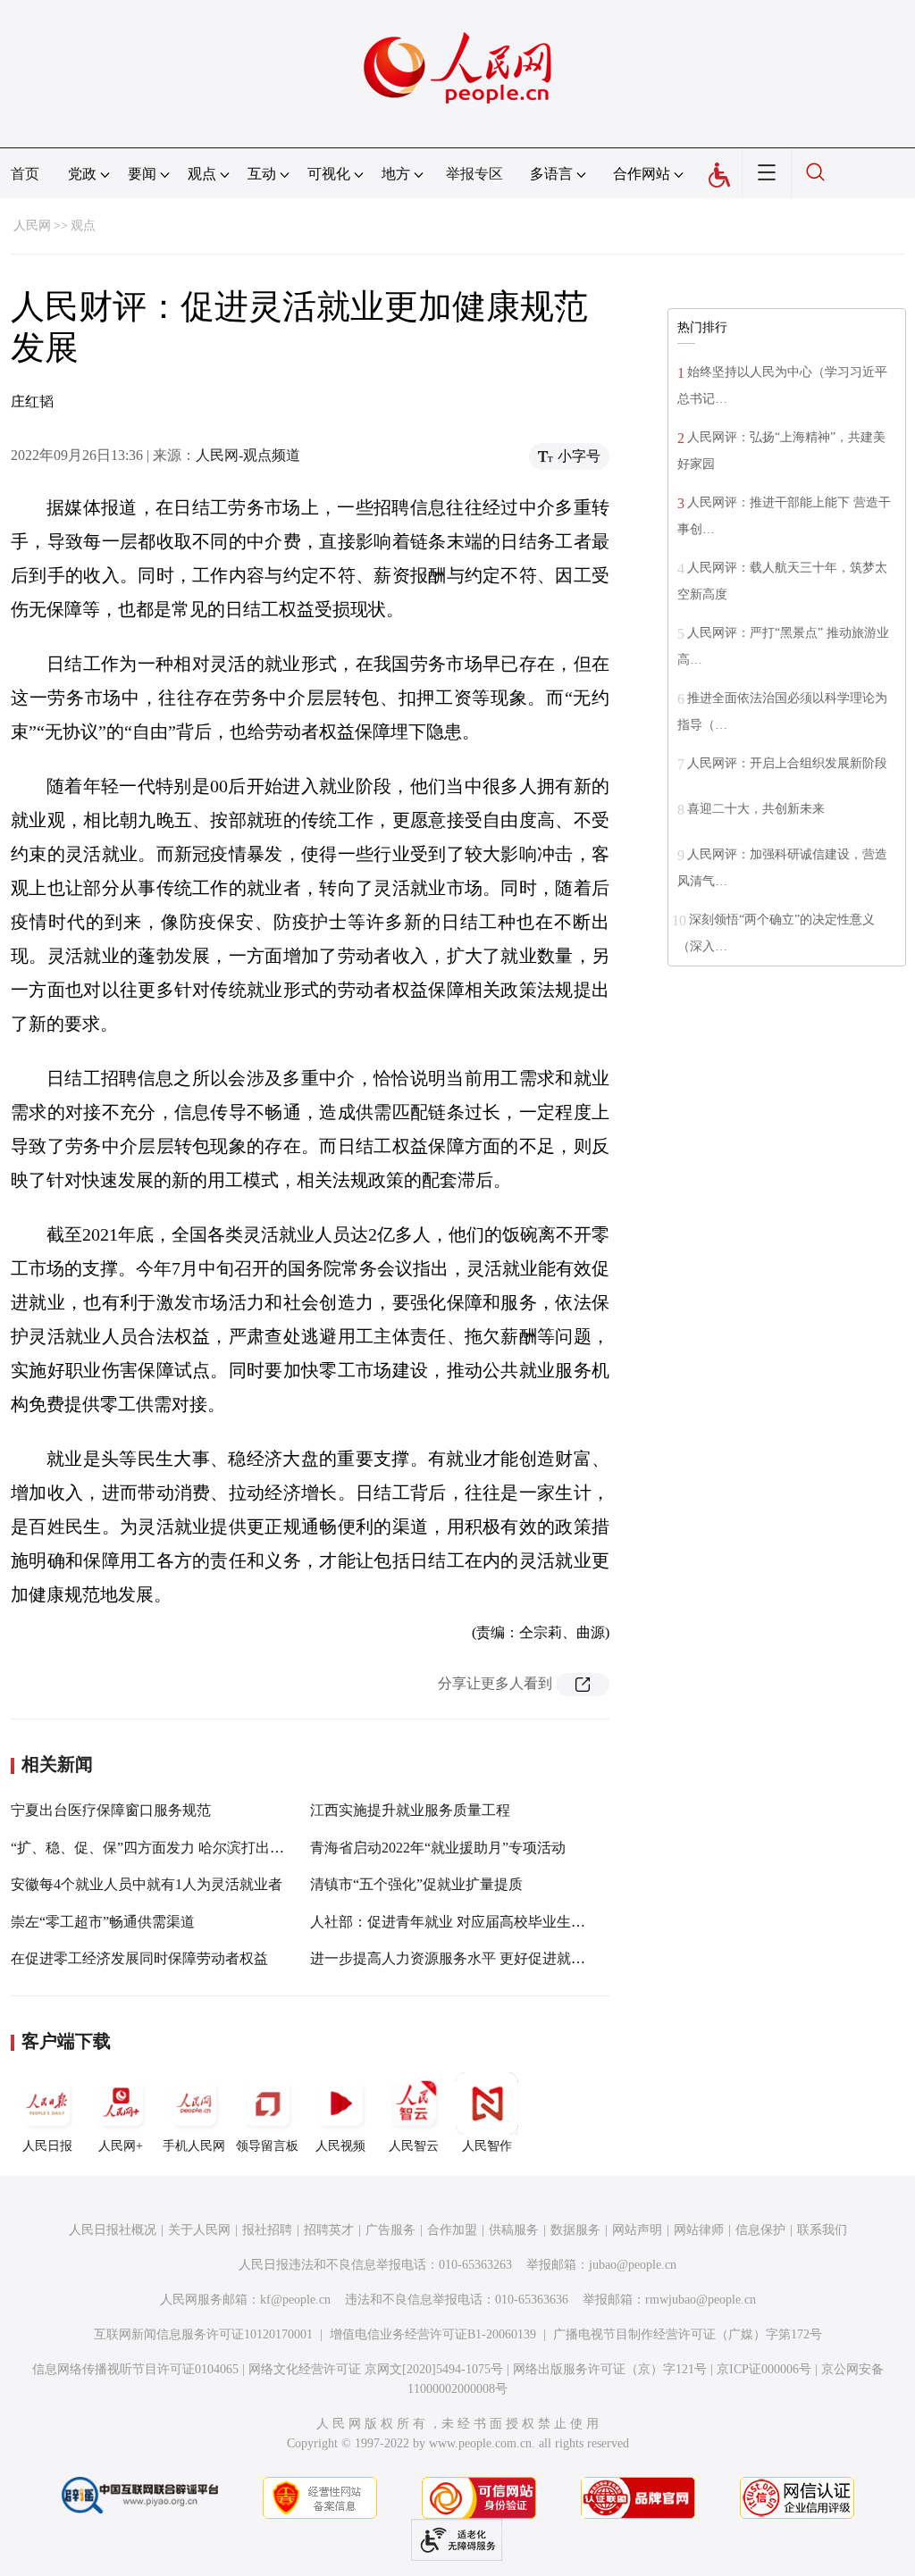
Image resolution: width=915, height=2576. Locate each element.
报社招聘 (267, 2230)
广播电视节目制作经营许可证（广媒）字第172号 (688, 2334)
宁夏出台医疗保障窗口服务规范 (111, 1810)
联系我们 (822, 2230)
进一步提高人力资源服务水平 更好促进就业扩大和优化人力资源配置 (526, 1958)
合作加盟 (452, 2230)
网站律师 (699, 2230)
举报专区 (474, 174)
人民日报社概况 (113, 2230)
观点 (83, 226)
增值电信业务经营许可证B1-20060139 (433, 2334)
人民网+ (121, 2146)
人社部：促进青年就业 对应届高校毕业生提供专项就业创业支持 (512, 1922)
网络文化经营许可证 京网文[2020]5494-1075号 (376, 2369)
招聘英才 (329, 2230)
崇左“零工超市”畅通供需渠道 (103, 1922)
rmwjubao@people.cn (701, 2300)
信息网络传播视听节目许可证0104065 (135, 2369)
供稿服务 (514, 2230)
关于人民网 (199, 2230)
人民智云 (414, 2146)
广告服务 (390, 2230)
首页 (25, 174)
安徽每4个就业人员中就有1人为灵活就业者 (147, 1884)
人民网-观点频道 (248, 455)
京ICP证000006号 (764, 2369)
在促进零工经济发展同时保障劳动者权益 (139, 1958)
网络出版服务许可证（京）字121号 (610, 2369)
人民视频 (340, 2146)
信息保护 (760, 2230)
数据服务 (575, 2230)
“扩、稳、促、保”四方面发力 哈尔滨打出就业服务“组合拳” (197, 1848)
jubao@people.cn (633, 2265)
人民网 (32, 226)
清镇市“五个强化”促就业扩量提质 (416, 1884)
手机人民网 (194, 2146)
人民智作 (487, 2146)
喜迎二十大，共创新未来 (756, 809)
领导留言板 (267, 2146)
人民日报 (47, 2146)
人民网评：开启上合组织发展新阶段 (787, 763)
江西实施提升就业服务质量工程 (410, 1810)
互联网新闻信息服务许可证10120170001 (203, 2334)
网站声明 (637, 2230)
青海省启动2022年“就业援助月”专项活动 (438, 1848)
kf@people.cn (295, 2300)
